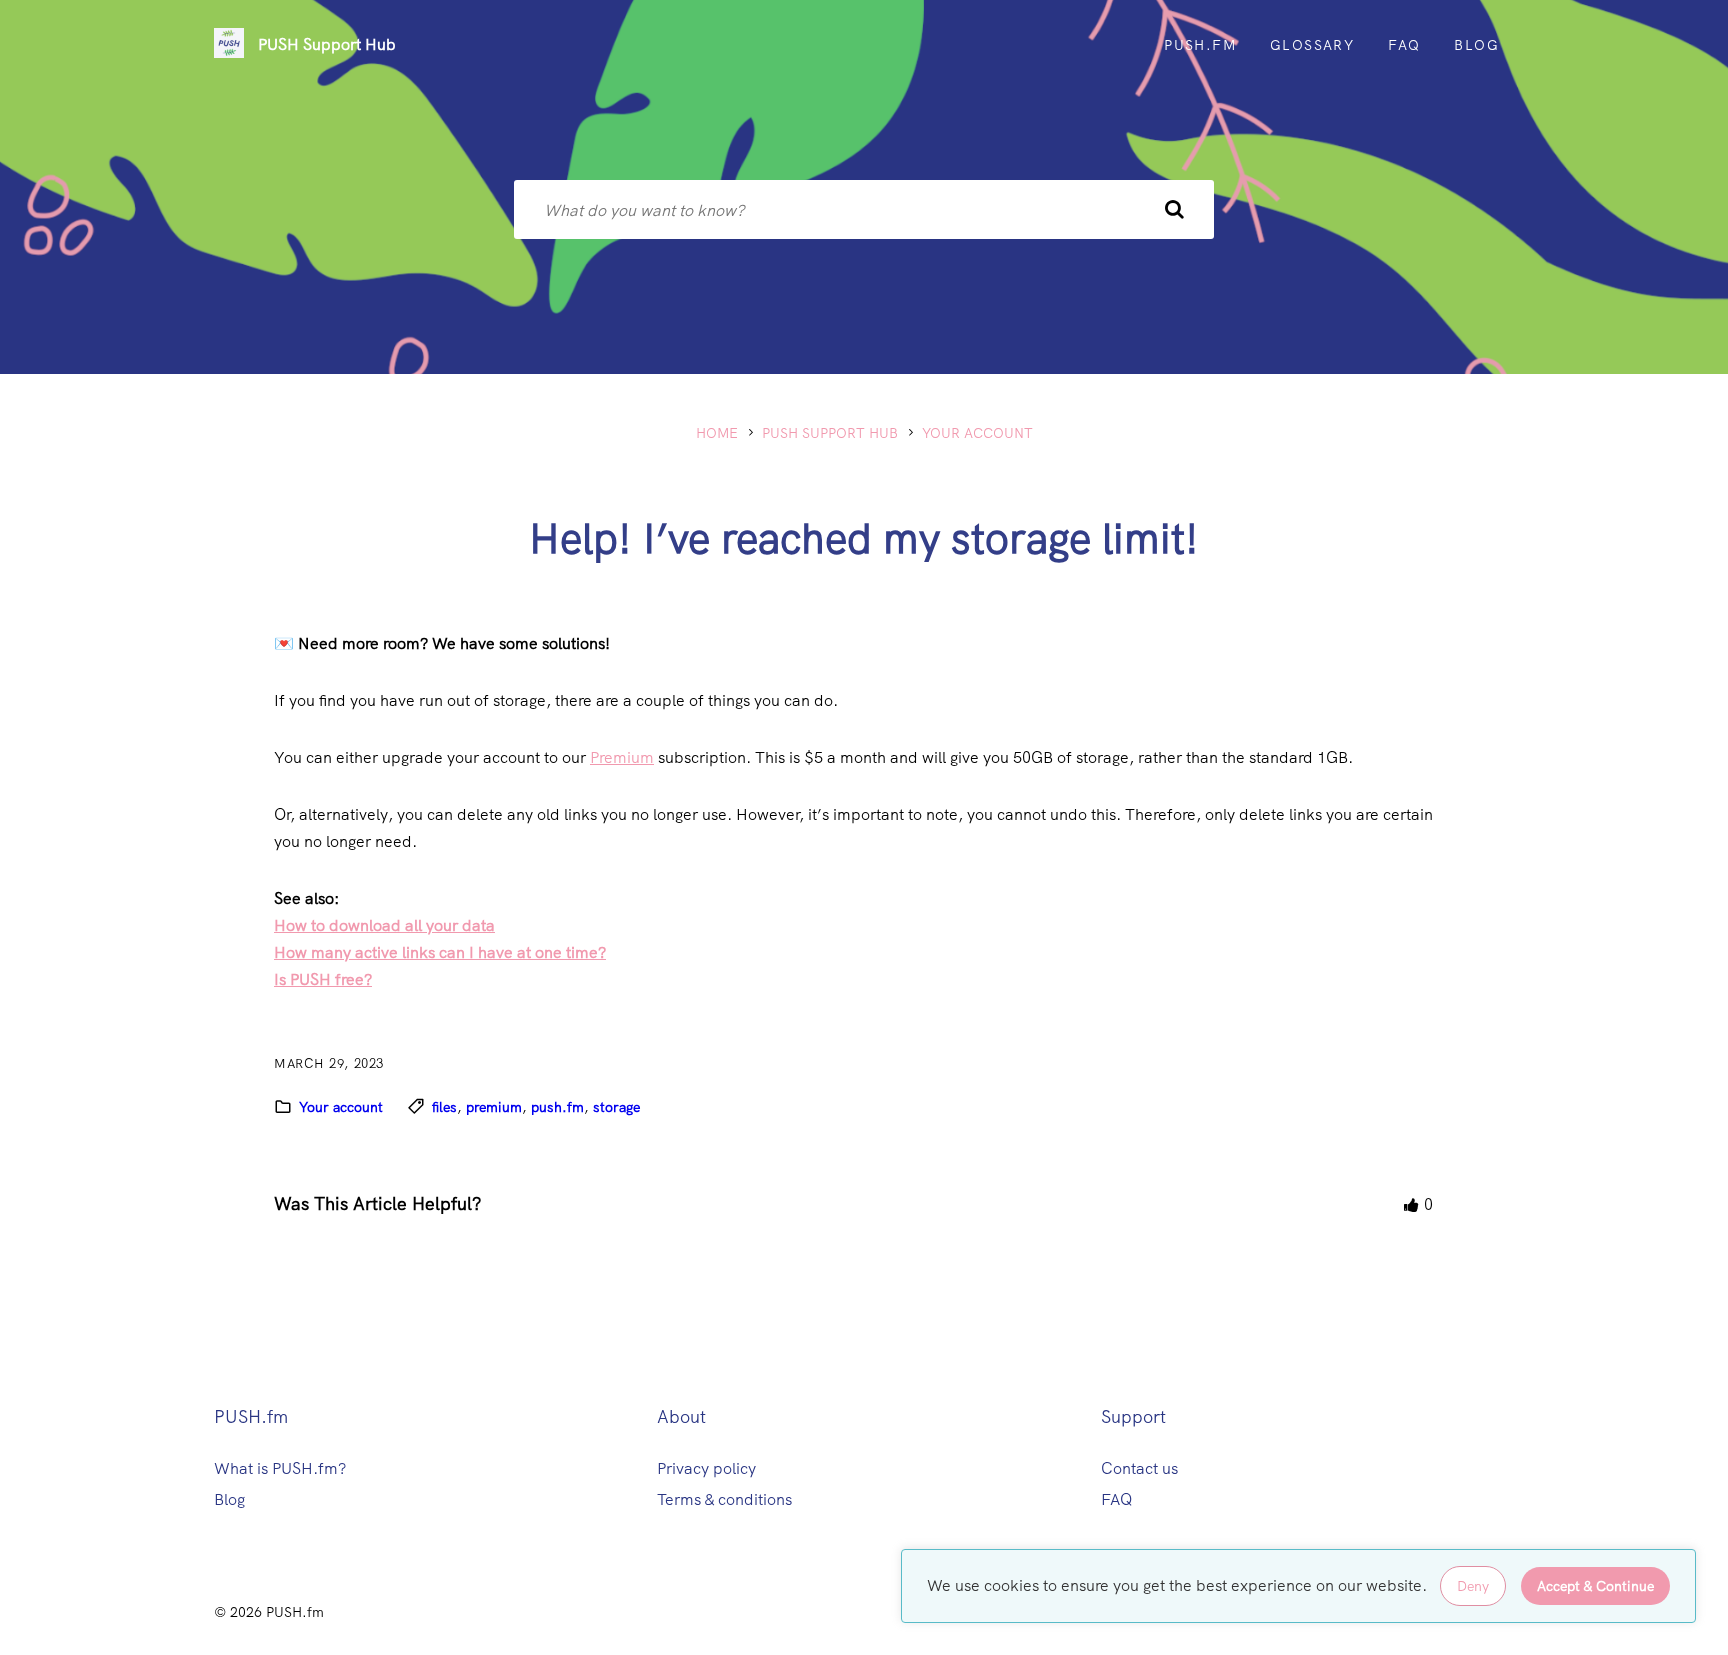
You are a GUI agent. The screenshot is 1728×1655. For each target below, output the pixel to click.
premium (494, 1107)
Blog (229, 1499)
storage (616, 1107)
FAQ (1117, 1499)
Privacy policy (706, 1468)
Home (717, 433)
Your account (977, 433)
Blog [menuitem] (1476, 45)
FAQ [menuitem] (1404, 45)
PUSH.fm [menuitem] (1200, 45)
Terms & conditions (724, 1499)
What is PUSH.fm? (280, 1468)
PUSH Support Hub (327, 44)
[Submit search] (1174, 210)
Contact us (1139, 1468)
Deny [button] (1473, 1586)
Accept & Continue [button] (1595, 1586)
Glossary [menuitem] (1312, 45)
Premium (622, 757)
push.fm (557, 1107)
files (444, 1107)
